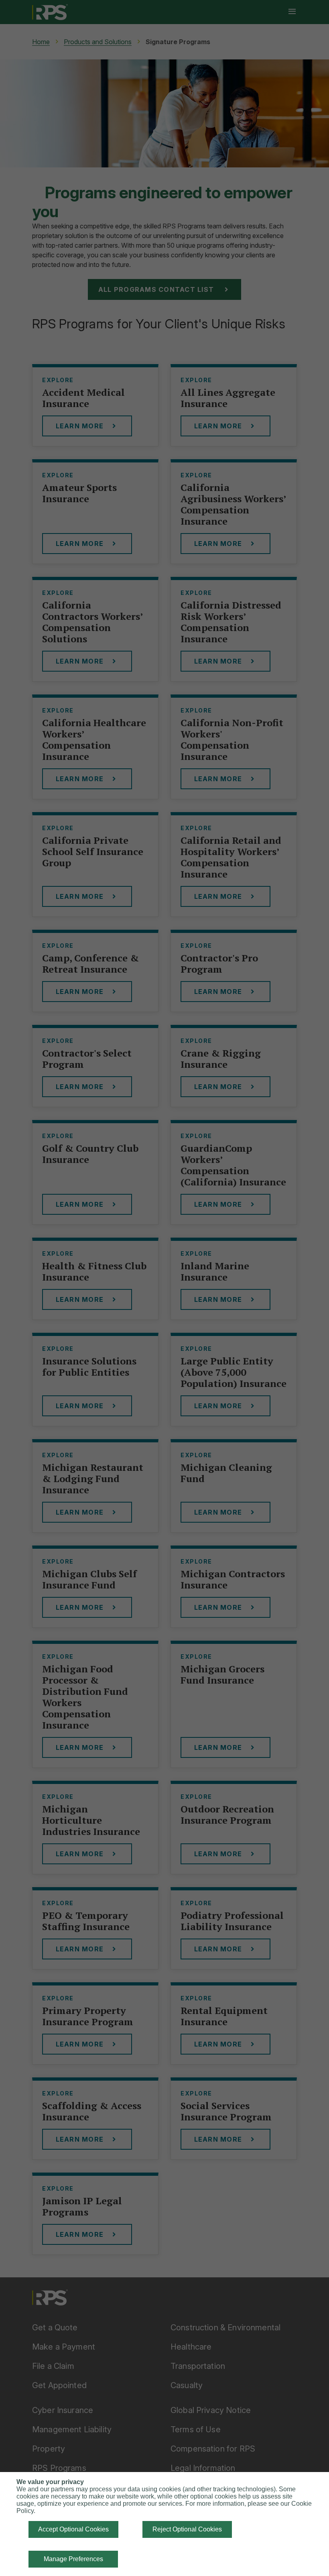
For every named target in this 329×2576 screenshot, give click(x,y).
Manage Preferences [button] (73, 2559)
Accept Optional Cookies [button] (73, 2529)
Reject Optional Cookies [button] (187, 2529)
